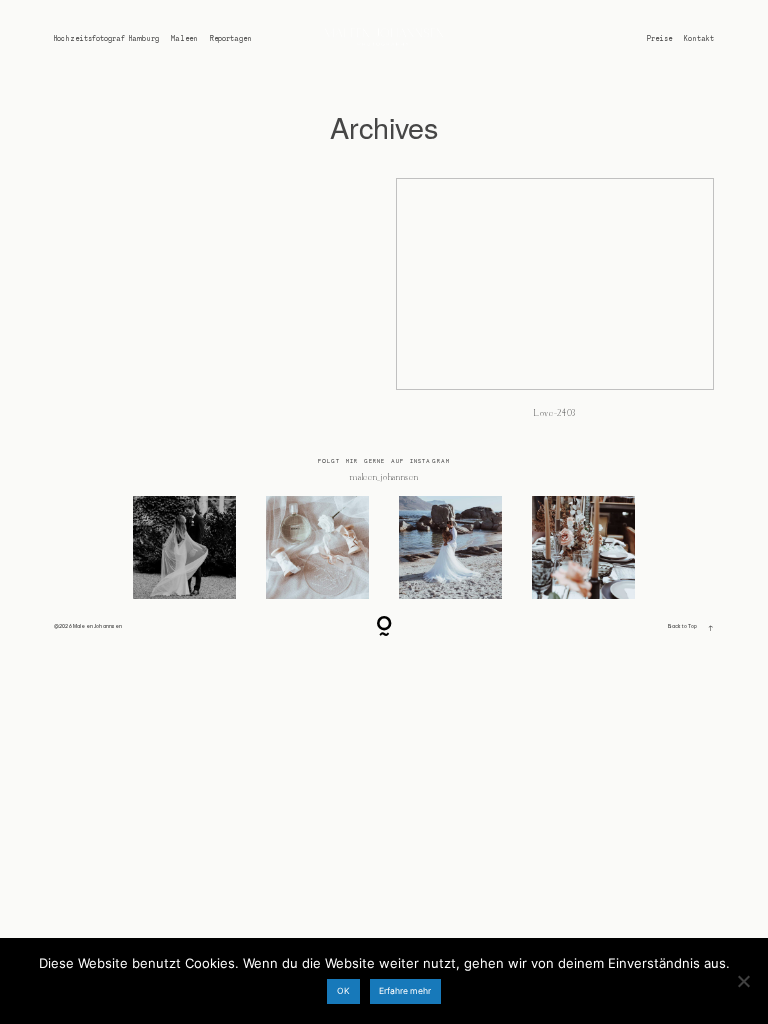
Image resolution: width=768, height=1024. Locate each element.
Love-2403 (555, 306)
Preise (659, 38)
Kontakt (699, 38)
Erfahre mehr (405, 991)
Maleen (184, 38)
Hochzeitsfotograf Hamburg (106, 38)
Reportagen (231, 38)
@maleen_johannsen (383, 477)
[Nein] (743, 981)
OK (343, 991)
